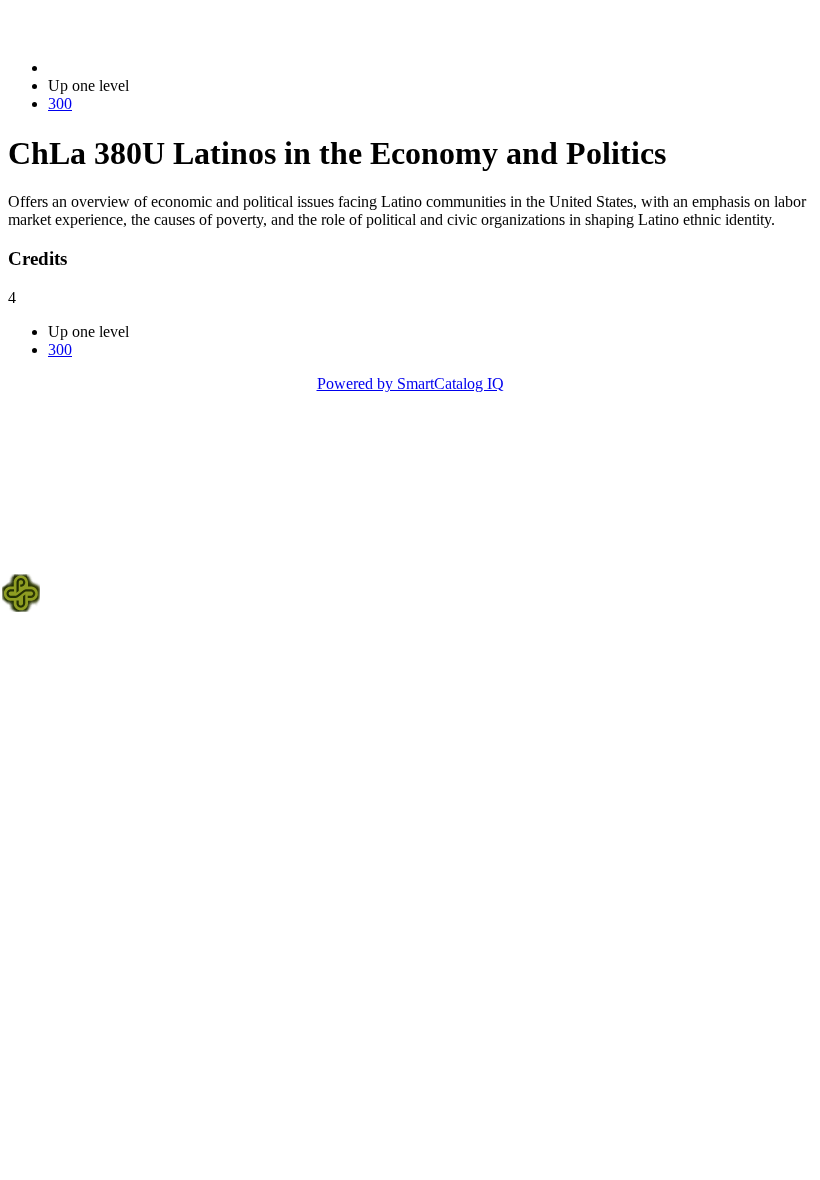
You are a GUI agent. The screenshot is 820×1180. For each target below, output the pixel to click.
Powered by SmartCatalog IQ (410, 383)
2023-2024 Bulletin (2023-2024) (151, 67)
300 (60, 103)
